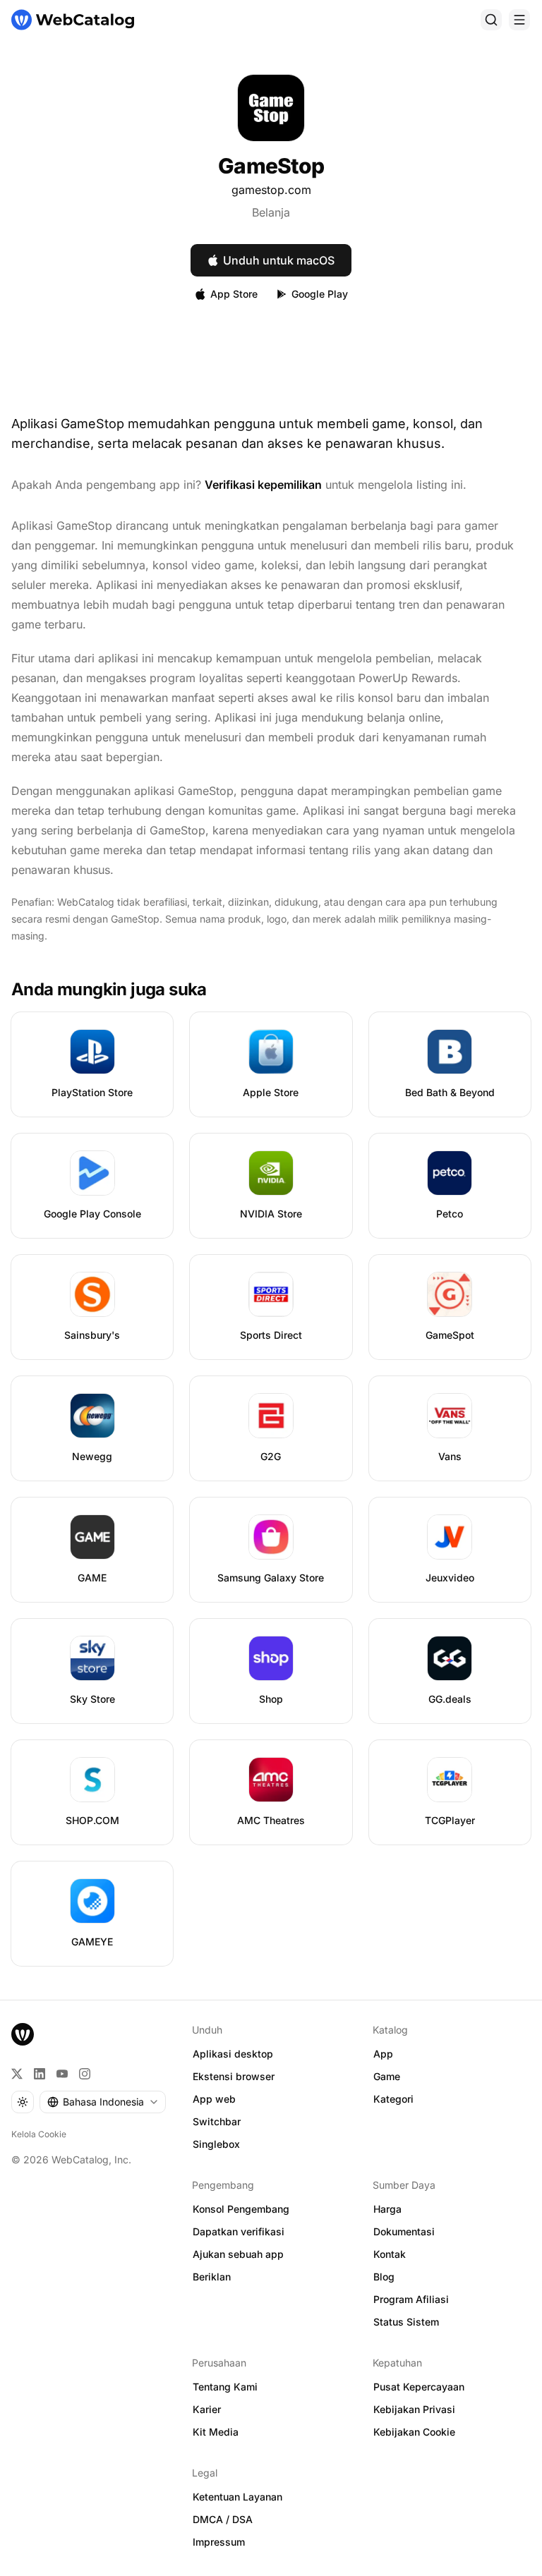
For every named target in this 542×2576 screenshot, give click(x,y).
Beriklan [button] (212, 2277)
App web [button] (214, 2099)
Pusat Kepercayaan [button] (419, 2387)
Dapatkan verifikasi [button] (239, 2231)
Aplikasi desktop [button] (233, 2054)
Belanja (271, 212)
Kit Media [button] (216, 2432)
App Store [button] (234, 294)
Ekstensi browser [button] (234, 2076)
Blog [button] (384, 2277)
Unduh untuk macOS (279, 260)
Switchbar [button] (217, 2121)
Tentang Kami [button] (225, 2387)
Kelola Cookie (39, 2134)
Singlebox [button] (216, 2144)
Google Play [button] (320, 294)
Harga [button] (387, 2209)
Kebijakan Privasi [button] (414, 2409)
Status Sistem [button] (406, 2322)
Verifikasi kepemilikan (263, 485)
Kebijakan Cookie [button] (414, 2432)
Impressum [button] (219, 2542)
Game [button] (387, 2076)
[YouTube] (62, 2074)
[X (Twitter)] (17, 2074)
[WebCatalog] (23, 2034)
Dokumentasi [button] (404, 2231)
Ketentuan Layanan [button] (237, 2497)
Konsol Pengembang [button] (241, 2209)
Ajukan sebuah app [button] (238, 2254)
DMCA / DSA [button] (223, 2519)
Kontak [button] (390, 2254)
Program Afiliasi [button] (411, 2299)
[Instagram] (85, 2074)
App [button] (383, 2054)
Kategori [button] (393, 2099)
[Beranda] (73, 20)
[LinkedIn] (40, 2074)
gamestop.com (271, 190)
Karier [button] (207, 2409)
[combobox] (103, 2102)
